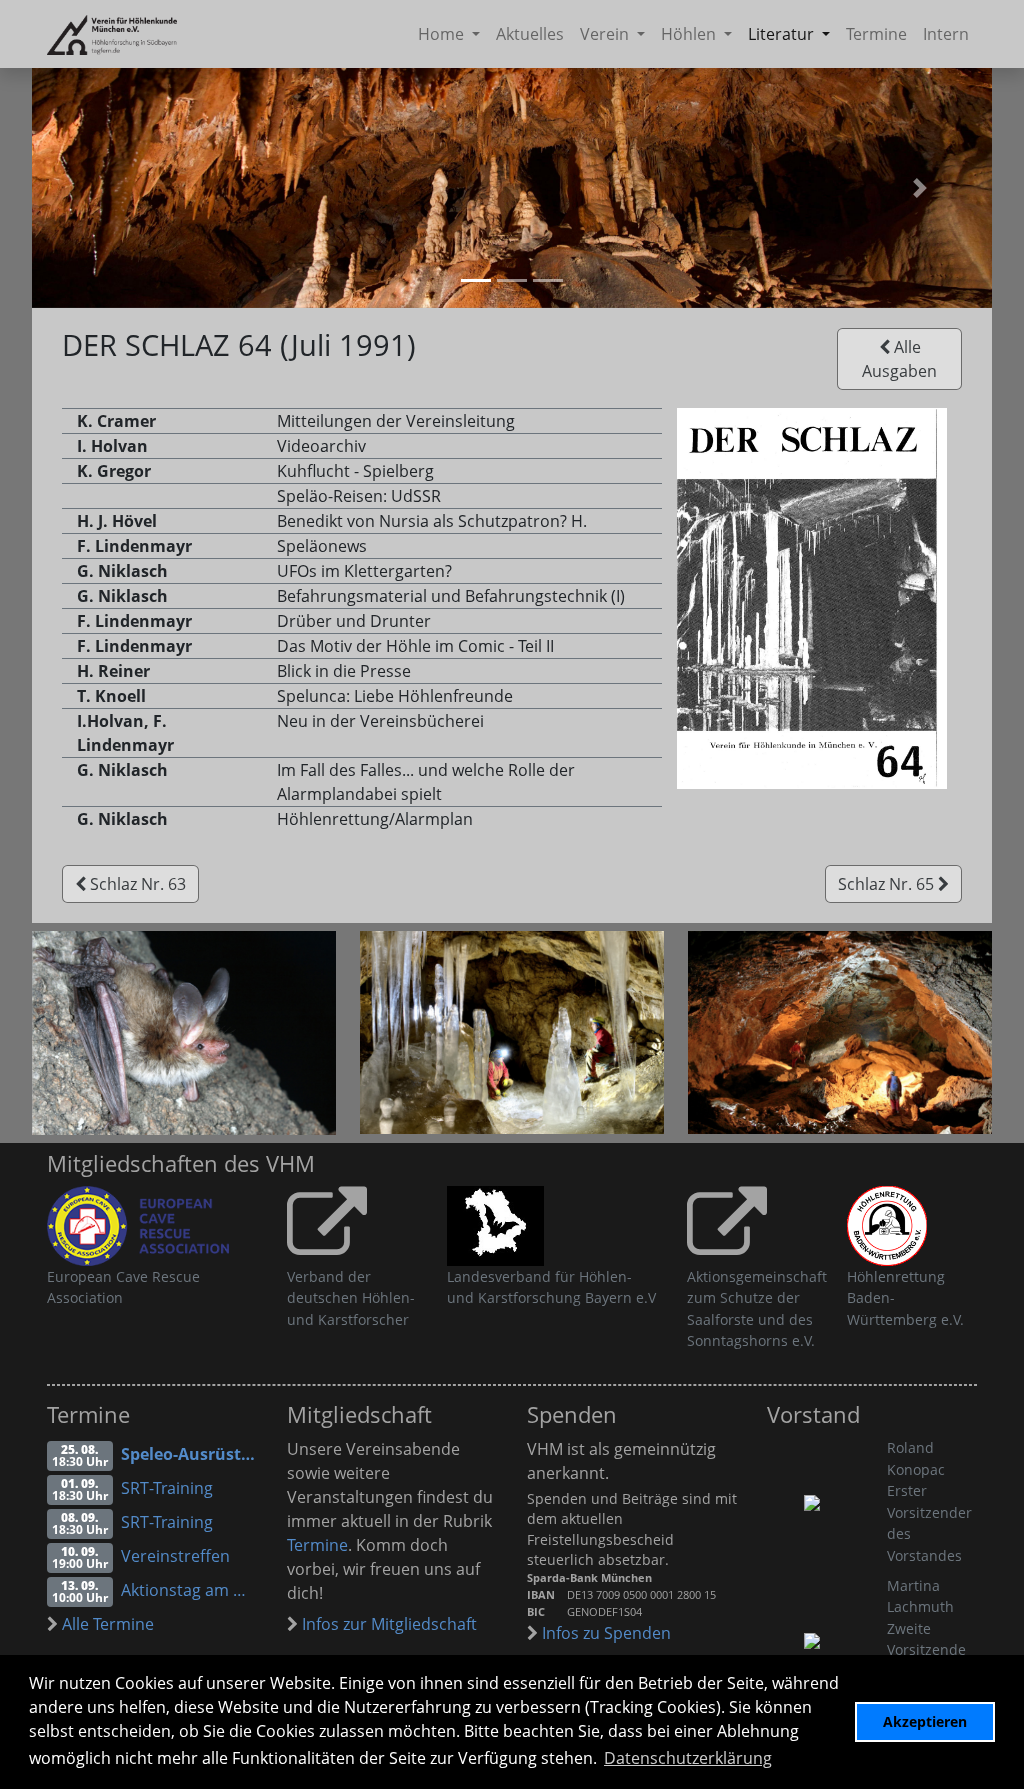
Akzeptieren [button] (925, 1721)
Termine (876, 34)
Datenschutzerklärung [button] (688, 1758)
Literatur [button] (783, 34)
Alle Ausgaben (899, 359)
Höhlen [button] (690, 34)
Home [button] (443, 34)
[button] (920, 188)
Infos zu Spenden (604, 1633)
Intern (946, 34)
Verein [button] (606, 34)
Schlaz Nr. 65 (888, 884)
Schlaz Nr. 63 (136, 884)
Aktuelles (530, 34)
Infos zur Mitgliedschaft (387, 1624)
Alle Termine (106, 1624)
